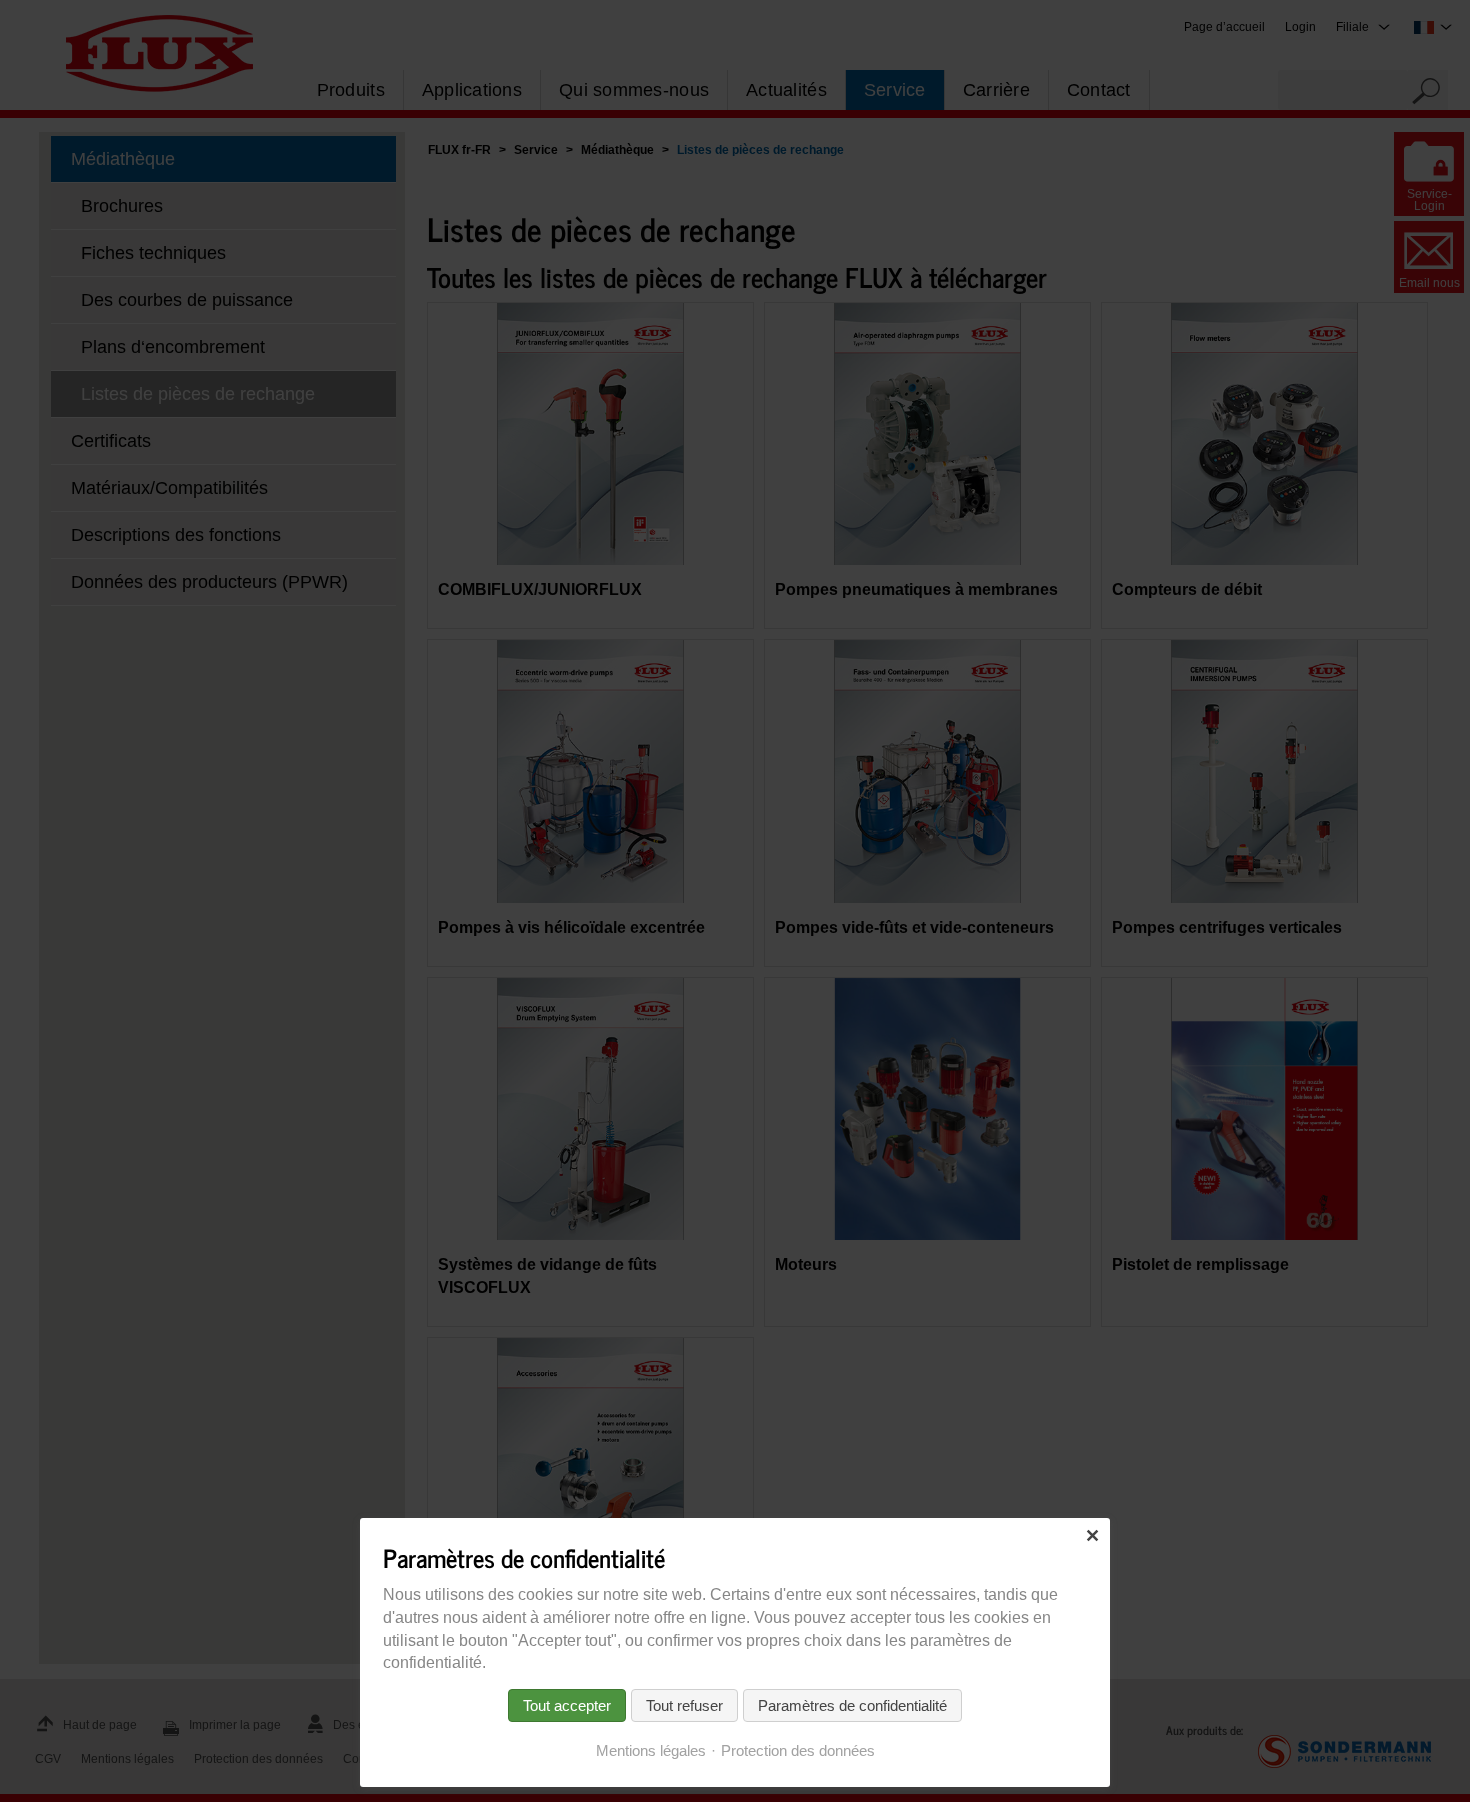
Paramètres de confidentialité (852, 1705)
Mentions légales (651, 1751)
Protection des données (798, 1751)
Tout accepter (567, 1705)
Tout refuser (684, 1705)
